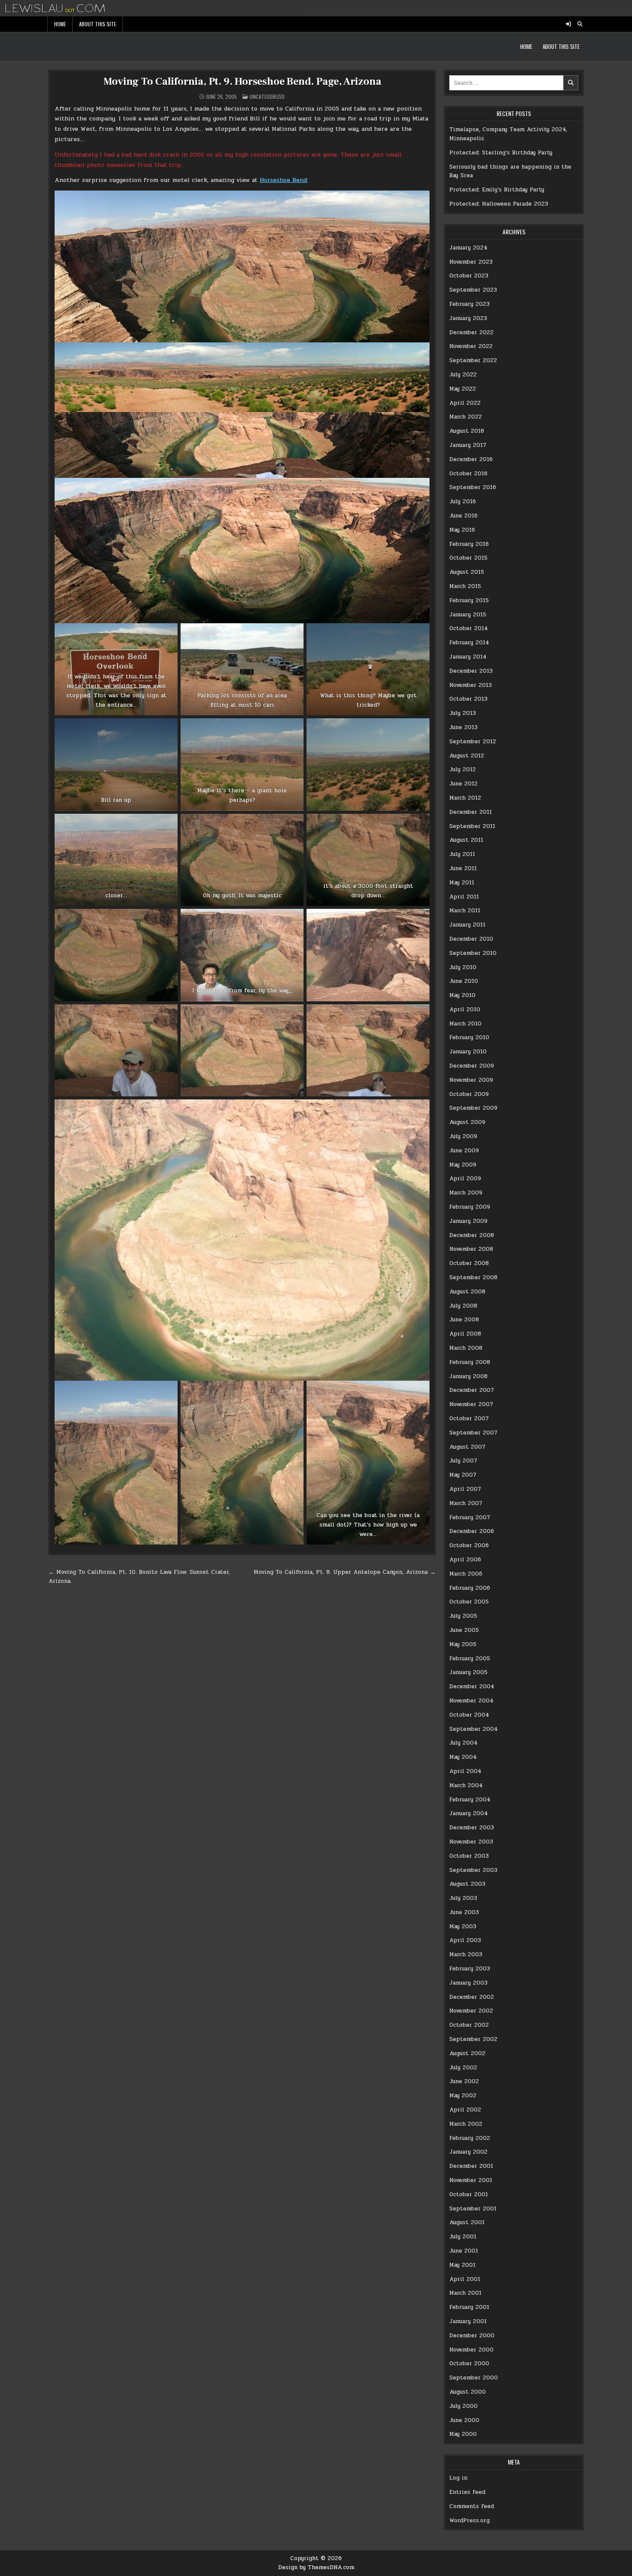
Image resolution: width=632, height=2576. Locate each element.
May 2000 (463, 2434)
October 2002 (469, 2025)
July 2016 (463, 502)
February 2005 (470, 1659)
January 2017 (468, 445)
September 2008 (473, 1277)
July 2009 (463, 1136)
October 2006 (469, 1545)
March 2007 (466, 1503)
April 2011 (464, 897)
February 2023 (469, 304)
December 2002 (472, 1997)
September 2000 (474, 2378)
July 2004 (463, 1743)
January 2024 (468, 248)
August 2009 (467, 1122)
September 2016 (473, 487)
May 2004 (463, 1757)
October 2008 (469, 1263)
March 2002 (466, 2124)
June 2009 (464, 1151)
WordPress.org (469, 2521)
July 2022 (463, 375)
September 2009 (473, 1108)
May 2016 (462, 530)
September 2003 (473, 1870)
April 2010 (465, 1009)
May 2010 (462, 995)
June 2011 (463, 868)
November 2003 (471, 1842)
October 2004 (469, 1715)
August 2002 (467, 2053)
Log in (458, 2478)
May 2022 (463, 389)
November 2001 (471, 2180)
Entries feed (467, 2492)
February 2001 (469, 2307)
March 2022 (466, 417)
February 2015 (469, 600)
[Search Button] (580, 24)
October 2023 (469, 276)
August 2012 (467, 756)
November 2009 (471, 1080)
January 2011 (467, 925)
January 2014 (468, 657)
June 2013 (463, 727)
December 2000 (472, 2336)
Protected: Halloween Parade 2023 (499, 204)
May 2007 (463, 1475)
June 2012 (463, 784)
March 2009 (466, 1193)
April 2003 (465, 1940)
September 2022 (473, 360)
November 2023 (471, 262)
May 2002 (463, 2096)
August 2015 (467, 572)
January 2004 (469, 1813)
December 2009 (472, 1066)
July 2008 (463, 1306)
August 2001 (467, 2222)
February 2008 (470, 1362)
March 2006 (466, 1574)
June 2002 (464, 2081)
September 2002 (473, 2039)
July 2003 (463, 1898)
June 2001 (464, 2251)
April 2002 (465, 2110)
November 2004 (471, 1701)
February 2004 (470, 1800)
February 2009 (470, 1207)
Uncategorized (267, 97)
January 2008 (468, 1376)
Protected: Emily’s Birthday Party (497, 190)
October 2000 (469, 2364)
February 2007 (470, 1517)
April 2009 (465, 1179)
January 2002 (468, 2152)
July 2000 (463, 2406)
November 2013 (471, 685)
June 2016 (463, 516)
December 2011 (471, 812)
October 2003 (469, 1856)
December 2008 (472, 1235)
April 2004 (465, 1771)
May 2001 (462, 2265)
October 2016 (468, 474)
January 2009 (468, 1221)
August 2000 (468, 2392)
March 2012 (465, 798)
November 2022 (471, 346)
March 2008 (466, 1348)
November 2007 (471, 1404)
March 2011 (465, 911)
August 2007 (467, 1447)
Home (60, 24)
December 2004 (472, 1687)
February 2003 (470, 1969)
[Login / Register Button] (568, 24)
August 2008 (467, 1292)
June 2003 (464, 1912)
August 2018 (467, 431)
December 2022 (471, 332)
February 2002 (470, 2138)
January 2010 (468, 1052)
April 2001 (465, 2279)
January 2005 (468, 1672)
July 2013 (463, 713)
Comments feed (472, 2506)
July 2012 (463, 769)
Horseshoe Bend (283, 180)
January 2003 (468, 1983)
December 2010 (471, 939)
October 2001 (469, 2194)
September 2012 (473, 742)
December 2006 (472, 1531)
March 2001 (465, 2293)
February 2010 (469, 1037)
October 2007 (469, 1419)
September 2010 (473, 953)
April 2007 (465, 1489)
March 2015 (465, 586)
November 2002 (471, 2011)
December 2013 (471, 671)
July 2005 (463, 1616)
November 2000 (471, 2350)
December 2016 (471, 459)
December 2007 (472, 1390)
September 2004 (474, 1729)
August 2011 (466, 840)
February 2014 (469, 643)
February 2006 (470, 1588)
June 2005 (464, 1630)
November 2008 (471, 1249)
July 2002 (463, 2068)
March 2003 (466, 1954)
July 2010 (463, 967)
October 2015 (468, 558)
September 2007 (473, 1433)
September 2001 (473, 2209)
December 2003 (472, 1828)
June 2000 (464, 2420)
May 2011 (462, 883)
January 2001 (468, 2321)
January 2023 (468, 318)
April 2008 (465, 1334)
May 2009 (463, 1165)
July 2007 (463, 1461)
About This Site (98, 24)
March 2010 (465, 1024)
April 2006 (465, 1560)
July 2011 (462, 854)
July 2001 (463, 2237)
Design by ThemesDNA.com (316, 2567)
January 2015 (468, 615)
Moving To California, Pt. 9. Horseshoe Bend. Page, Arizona (242, 82)
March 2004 (466, 1785)
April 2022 (465, 403)
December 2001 (471, 2166)
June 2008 (464, 1320)
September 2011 (472, 826)
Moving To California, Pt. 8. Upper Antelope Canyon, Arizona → (345, 1572)
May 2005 (463, 1644)
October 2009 (469, 1094)
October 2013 (468, 699)
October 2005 (469, 1602)
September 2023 (473, 290)
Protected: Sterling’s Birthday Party (501, 153)
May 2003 (463, 1927)
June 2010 (464, 981)
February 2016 (469, 544)
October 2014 (469, 628)
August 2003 (467, 1884)
